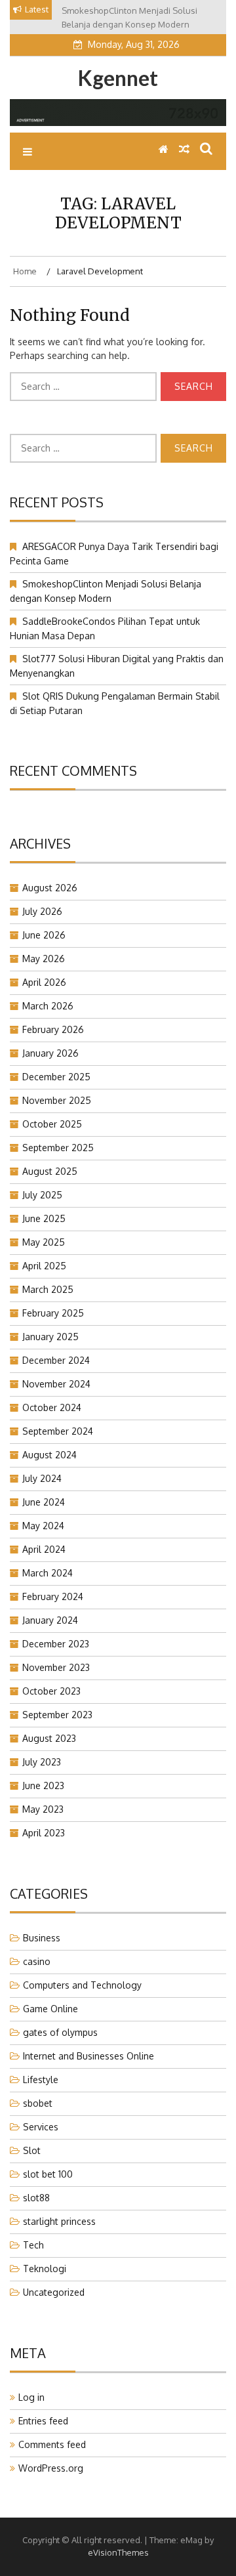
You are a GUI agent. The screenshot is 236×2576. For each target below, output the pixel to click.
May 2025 (44, 1242)
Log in (31, 2397)
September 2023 (57, 1715)
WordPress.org (51, 2468)
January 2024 (50, 1620)
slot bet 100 (48, 2174)
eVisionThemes (118, 2552)
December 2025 (56, 1077)
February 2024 (53, 1596)
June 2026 (44, 935)
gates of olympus (60, 2032)
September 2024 (58, 1431)
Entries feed (43, 2421)
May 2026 (44, 959)
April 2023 (44, 1833)
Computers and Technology (82, 1985)
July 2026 (42, 911)
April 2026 (44, 982)
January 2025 (50, 1337)
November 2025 (57, 1100)
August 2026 (50, 888)
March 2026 (48, 1006)
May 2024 (43, 1526)
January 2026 (50, 1053)
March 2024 (48, 1573)
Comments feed (52, 2444)
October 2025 (52, 1124)
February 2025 (53, 1313)
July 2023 (42, 1762)
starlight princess (59, 2221)
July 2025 (42, 1195)
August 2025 (50, 1171)
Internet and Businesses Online (88, 2056)
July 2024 (42, 1478)
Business (42, 1938)
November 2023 (56, 1667)
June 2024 (44, 1502)
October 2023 (51, 1691)
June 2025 (44, 1218)
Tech (33, 2245)
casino (37, 1961)
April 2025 (44, 1266)
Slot (32, 2150)
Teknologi (45, 2269)
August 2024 (49, 1455)
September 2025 (58, 1148)
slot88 (36, 2198)
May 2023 (43, 1809)
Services (41, 2127)
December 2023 (56, 1644)
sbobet (38, 2103)
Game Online (50, 2009)
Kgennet (118, 78)
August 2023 (49, 1738)
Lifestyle (41, 2080)
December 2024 (56, 1360)
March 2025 (48, 1289)
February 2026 (53, 1029)
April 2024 (44, 1549)
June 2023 (43, 1785)
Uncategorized (54, 2292)
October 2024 (52, 1407)
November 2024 (56, 1384)
